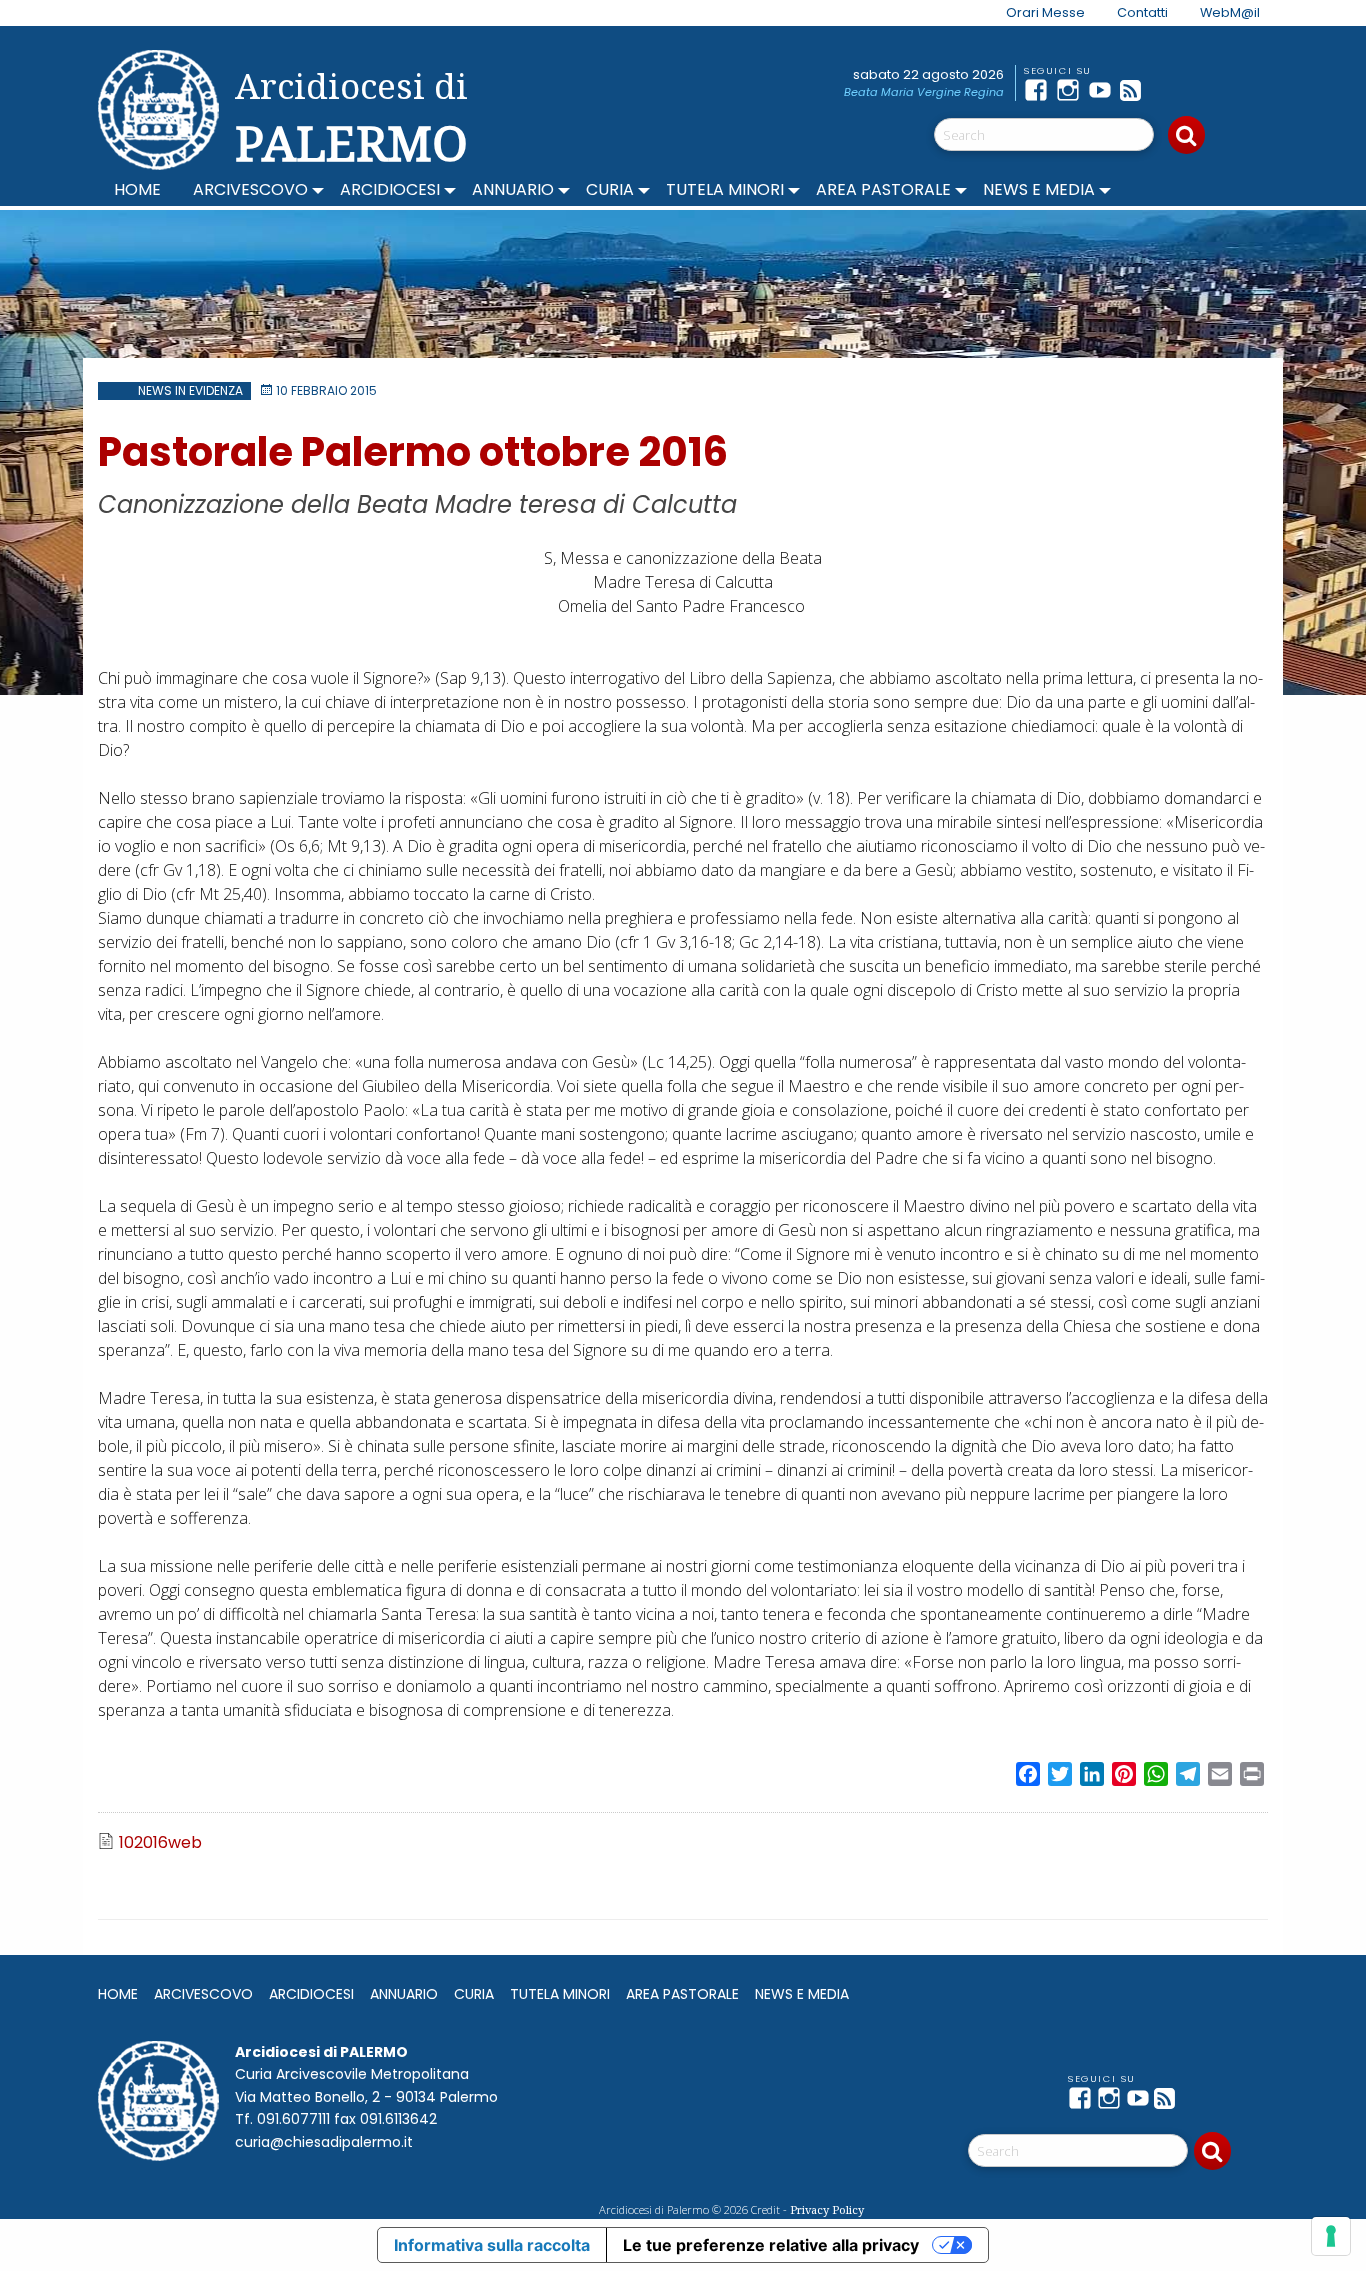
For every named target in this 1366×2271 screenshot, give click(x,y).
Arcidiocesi (390, 189)
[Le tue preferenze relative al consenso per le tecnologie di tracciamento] (1331, 2236)
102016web (160, 1843)
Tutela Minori (725, 189)
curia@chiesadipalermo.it (324, 2142)
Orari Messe (1045, 12)
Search (1186, 135)
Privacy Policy (827, 2209)
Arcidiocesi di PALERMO (351, 118)
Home (137, 189)
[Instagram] (1072, 90)
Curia (610, 189)
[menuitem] (1033, 13)
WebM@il (1230, 12)
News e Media (1039, 189)
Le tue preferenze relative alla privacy (771, 2245)
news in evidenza (190, 390)
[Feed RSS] (1136, 90)
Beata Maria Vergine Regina (924, 92)
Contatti (1142, 12)
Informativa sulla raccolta (492, 2245)
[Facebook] (1040, 90)
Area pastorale (883, 189)
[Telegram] (1168, 90)
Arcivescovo (250, 189)
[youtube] (1104, 90)
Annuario (513, 189)
